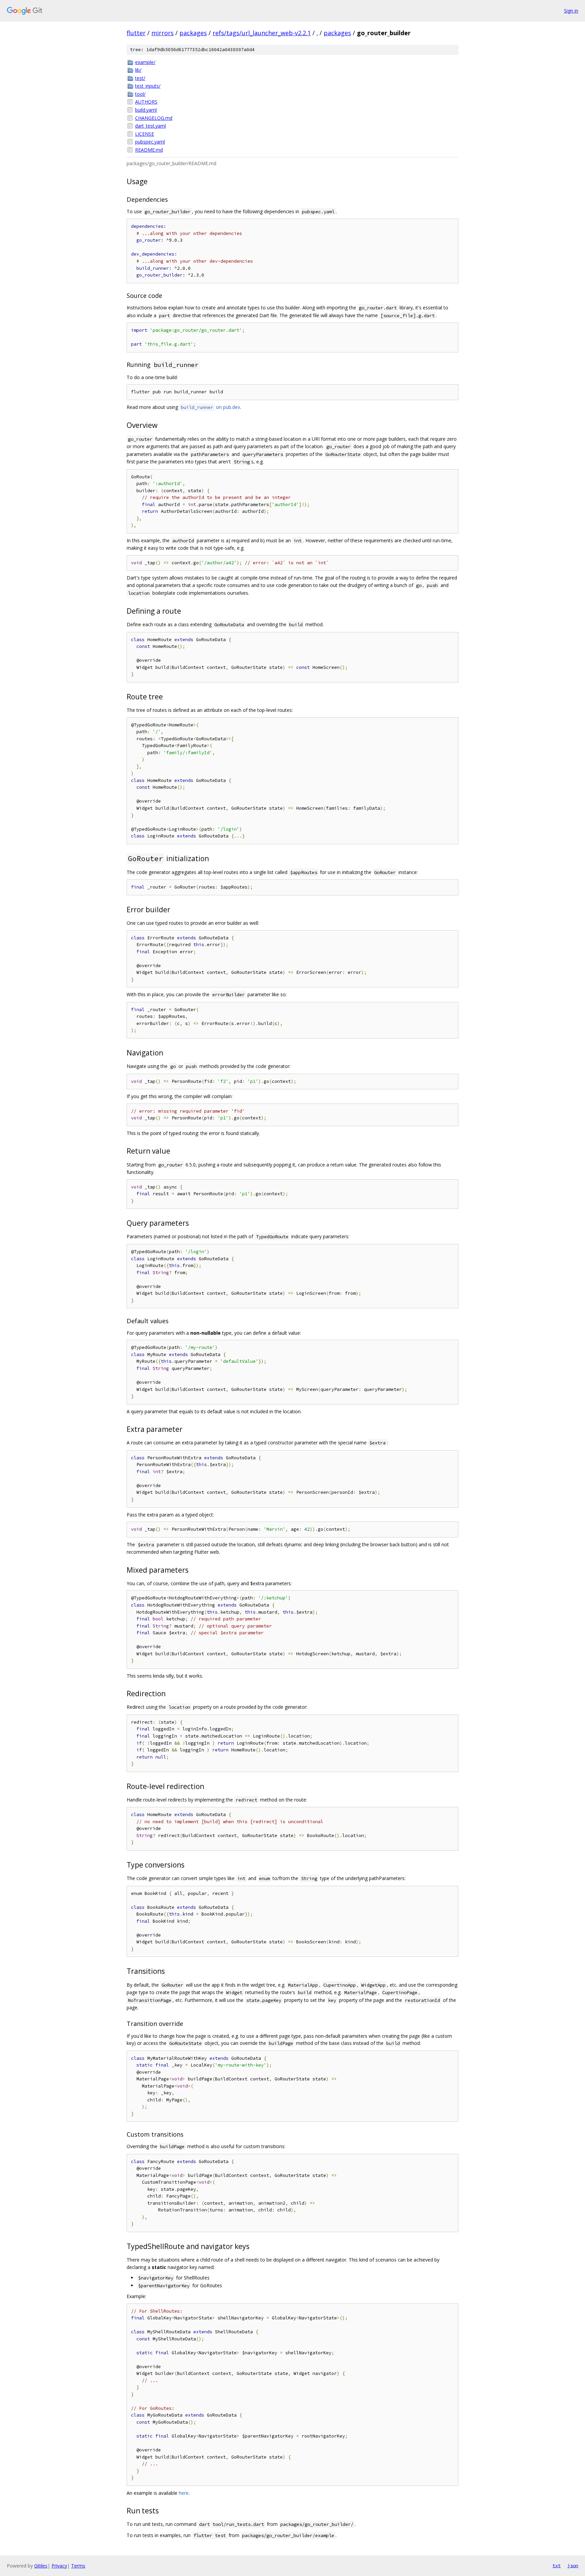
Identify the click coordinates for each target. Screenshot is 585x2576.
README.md (149, 150)
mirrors (162, 33)
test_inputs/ (148, 86)
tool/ (140, 94)
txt (557, 2566)
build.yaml (146, 110)
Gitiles (41, 2566)
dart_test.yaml (150, 126)
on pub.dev (210, 407)
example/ (145, 62)
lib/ (138, 70)
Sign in (571, 11)
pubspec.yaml (150, 142)
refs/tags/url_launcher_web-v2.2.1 (262, 33)
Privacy (59, 2566)
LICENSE (145, 134)
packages (193, 33)
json (573, 2566)
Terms (78, 2566)
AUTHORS (146, 102)
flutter (136, 33)
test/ (140, 78)
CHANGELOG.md (154, 118)
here (184, 2493)
